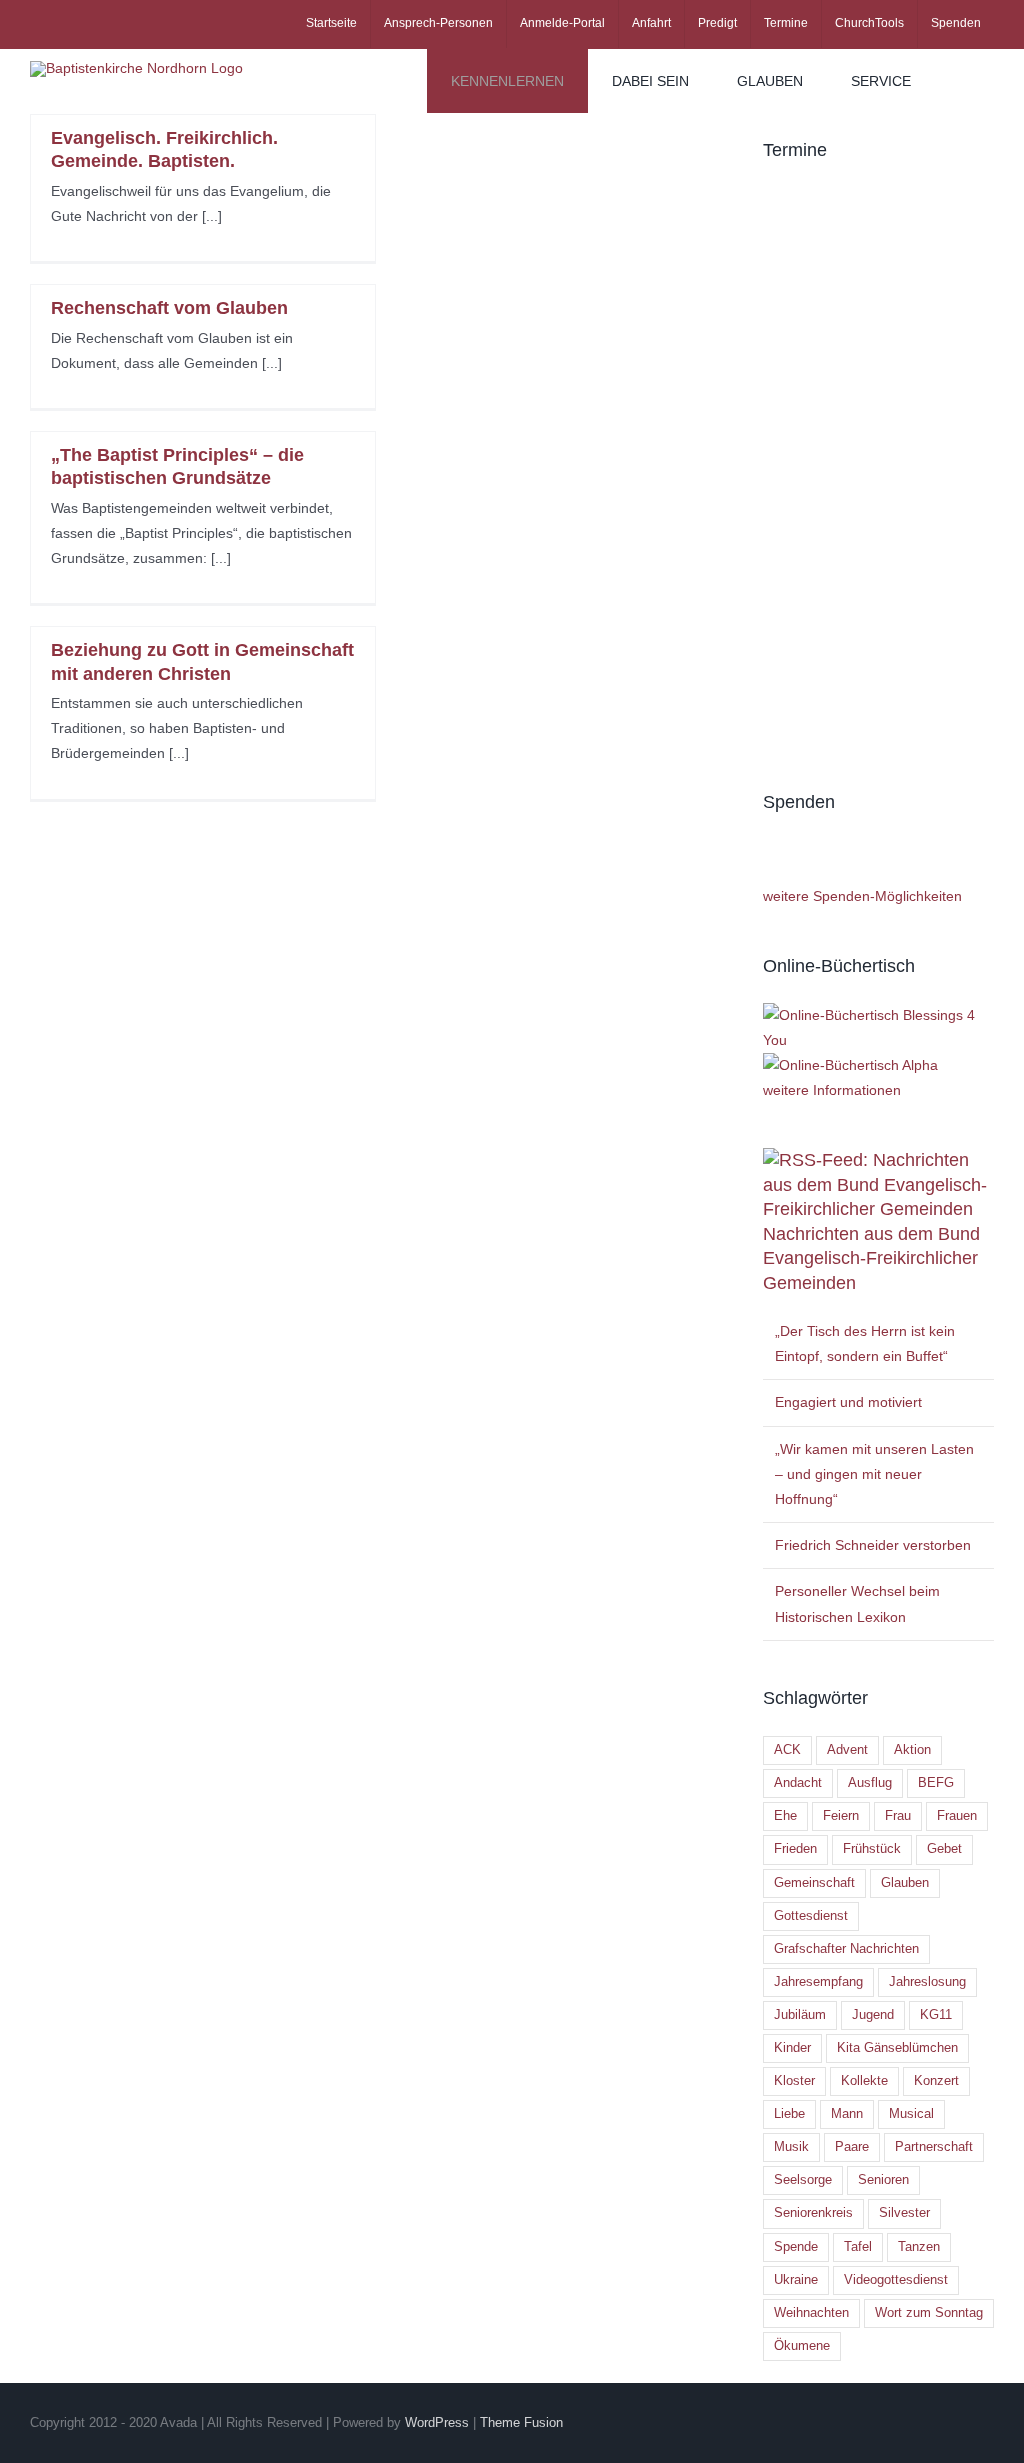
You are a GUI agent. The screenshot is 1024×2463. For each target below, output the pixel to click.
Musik (791, 2147)
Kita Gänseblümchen (897, 2048)
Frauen (957, 1816)
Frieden (795, 1849)
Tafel (858, 2247)
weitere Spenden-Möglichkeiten (862, 896)
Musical (911, 2114)
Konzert (936, 2081)
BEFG (936, 1783)
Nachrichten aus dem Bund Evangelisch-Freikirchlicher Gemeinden (871, 1258)
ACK (787, 1750)
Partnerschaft (934, 2147)
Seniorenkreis (813, 2213)
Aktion (912, 1750)
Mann (847, 2114)
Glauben (905, 1883)
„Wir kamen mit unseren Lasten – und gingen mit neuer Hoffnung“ (874, 1474)
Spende (796, 2247)
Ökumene (802, 2346)
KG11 (936, 2015)
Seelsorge (803, 2180)
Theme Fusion (521, 2422)
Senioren (883, 2180)
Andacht (798, 1783)
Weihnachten (811, 2313)
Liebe (789, 2114)
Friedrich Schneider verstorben (873, 1545)
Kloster (794, 2081)
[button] (964, 81)
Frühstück (872, 1849)
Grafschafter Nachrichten (846, 1949)
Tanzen (919, 2247)
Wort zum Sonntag (929, 2313)
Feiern (841, 1816)
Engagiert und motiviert (848, 1402)
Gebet (944, 1849)
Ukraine (796, 2280)
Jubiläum (800, 2015)
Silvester (904, 2213)
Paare (852, 2147)
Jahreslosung (927, 1982)
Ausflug (870, 1783)
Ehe (785, 1816)
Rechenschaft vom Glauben (169, 308)
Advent (847, 1750)
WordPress (437, 2422)
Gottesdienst (811, 1916)
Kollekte (864, 2081)
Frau (898, 1816)
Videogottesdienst (896, 2280)
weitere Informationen (832, 1090)
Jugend (873, 2015)
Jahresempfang (818, 1982)
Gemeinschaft (814, 1883)
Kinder (792, 2048)
